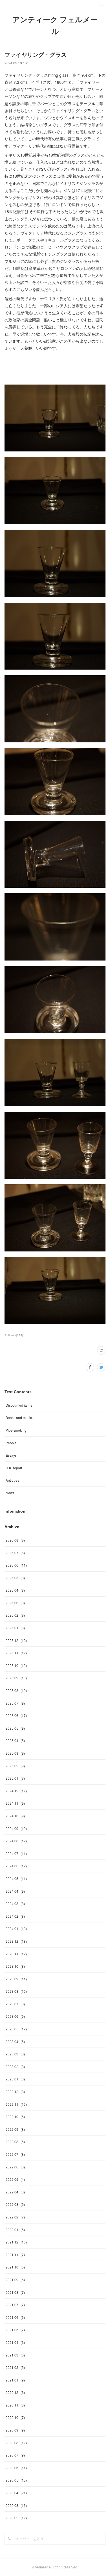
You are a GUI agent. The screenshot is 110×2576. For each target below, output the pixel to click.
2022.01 (15, 2230)
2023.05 (16, 2029)
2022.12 (15, 2092)
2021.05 (15, 2330)
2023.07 (15, 2004)
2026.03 (15, 1603)
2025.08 (16, 1690)
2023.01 (15, 2079)
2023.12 (16, 1941)
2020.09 (15, 2430)
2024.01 (16, 1928)
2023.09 (16, 1979)
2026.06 (16, 1565)
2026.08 (15, 1540)
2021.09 (15, 2280)
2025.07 (15, 1703)
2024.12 (16, 1791)
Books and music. (19, 1417)
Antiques (12, 1480)
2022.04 (15, 2192)
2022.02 (15, 2217)
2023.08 (16, 1991)
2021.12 (16, 2242)
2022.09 (15, 2129)
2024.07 (16, 1853)
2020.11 (15, 2405)
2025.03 (15, 1753)
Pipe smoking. (16, 1430)
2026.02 (15, 1615)
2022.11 (16, 2104)
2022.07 (15, 2154)
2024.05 (16, 1878)
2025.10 (16, 1665)
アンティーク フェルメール (55, 26)
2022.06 (15, 2167)
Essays (11, 1455)
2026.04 (15, 1590)
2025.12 (16, 1640)
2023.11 (16, 1954)
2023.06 (15, 2016)
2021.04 (15, 2342)
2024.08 (16, 1841)
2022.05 (15, 2179)
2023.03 (15, 2054)
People (11, 1443)
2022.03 (15, 2204)
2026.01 (15, 1628)
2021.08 (15, 2292)
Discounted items (19, 1405)
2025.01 (15, 1778)
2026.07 (15, 1553)
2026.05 (15, 1578)
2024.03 (15, 1903)
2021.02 (15, 2367)
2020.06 (16, 2468)
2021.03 (15, 2355)
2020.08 (16, 2443)
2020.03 (16, 2505)
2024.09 (16, 1828)
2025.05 (15, 1728)
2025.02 (15, 1766)
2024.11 (15, 1803)
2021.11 (15, 2255)
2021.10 (15, 2267)
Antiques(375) (14, 1335)
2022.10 (15, 2117)
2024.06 (16, 1866)
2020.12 (15, 2392)
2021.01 (15, 2380)
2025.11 (16, 1653)
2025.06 (16, 1715)
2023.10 (15, 1966)
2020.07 (15, 2455)
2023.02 (15, 2067)
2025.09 (16, 1678)
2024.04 (15, 1891)
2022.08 (15, 2142)
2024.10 (15, 1816)
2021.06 (15, 2317)
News (10, 1493)
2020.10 (15, 2417)
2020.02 (16, 2518)
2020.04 (16, 2493)
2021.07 (15, 2305)
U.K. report (14, 1468)
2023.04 (15, 2041)
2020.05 (16, 2480)
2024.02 (15, 1916)
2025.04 (15, 1740)
